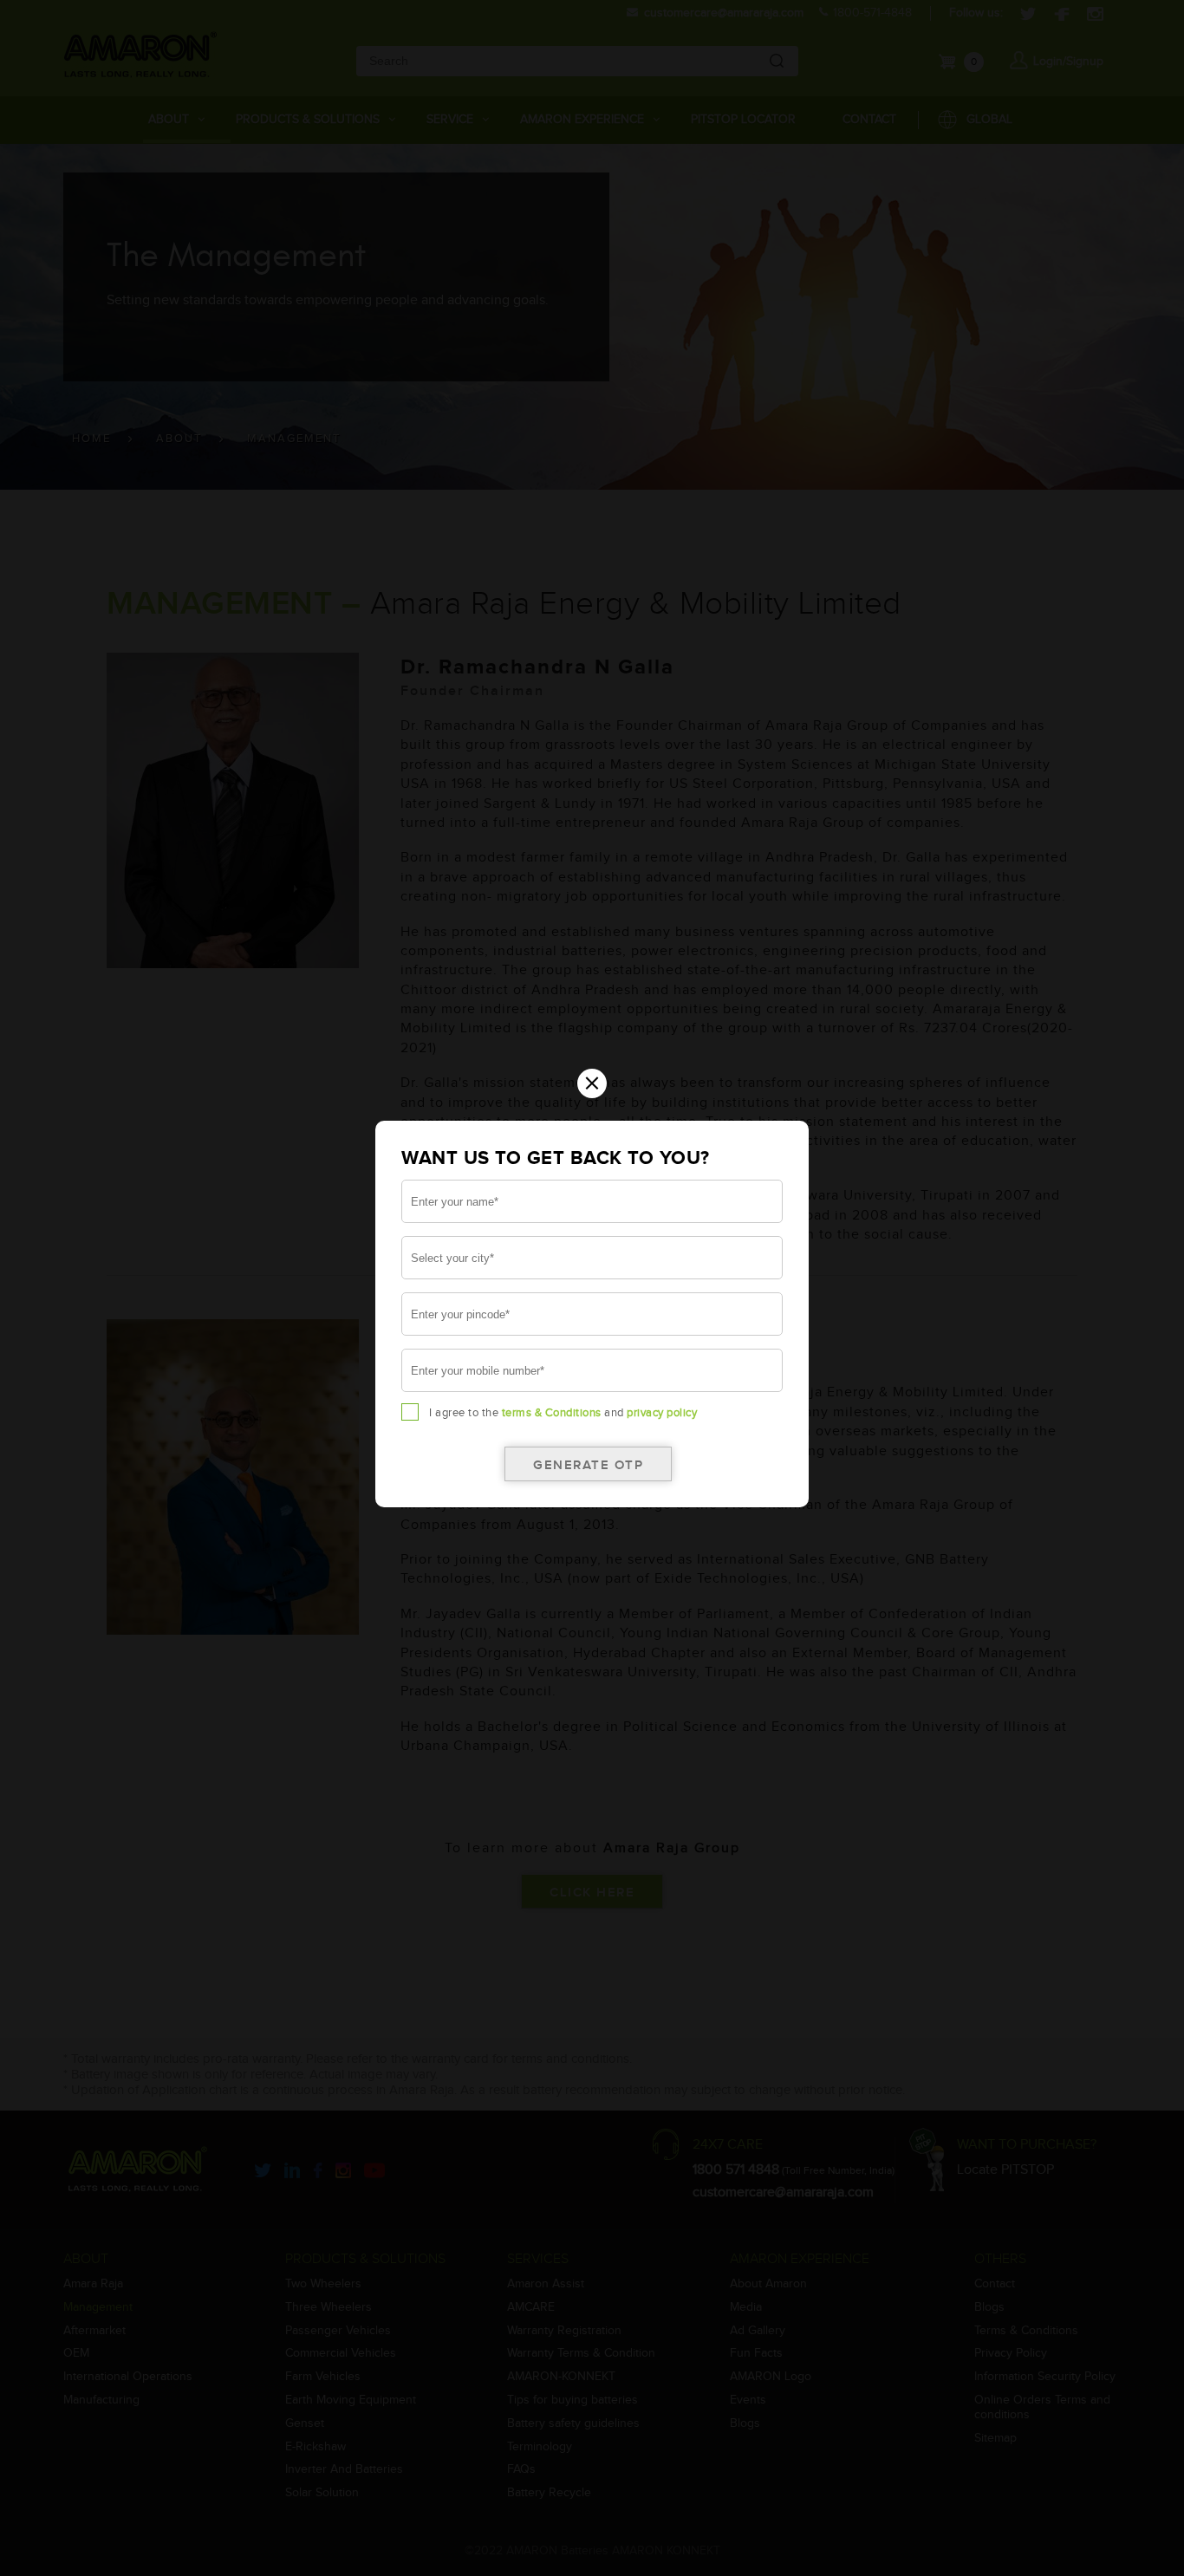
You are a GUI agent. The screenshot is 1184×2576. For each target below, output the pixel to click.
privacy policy (662, 1413)
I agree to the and (563, 1413)
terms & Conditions (552, 1413)
